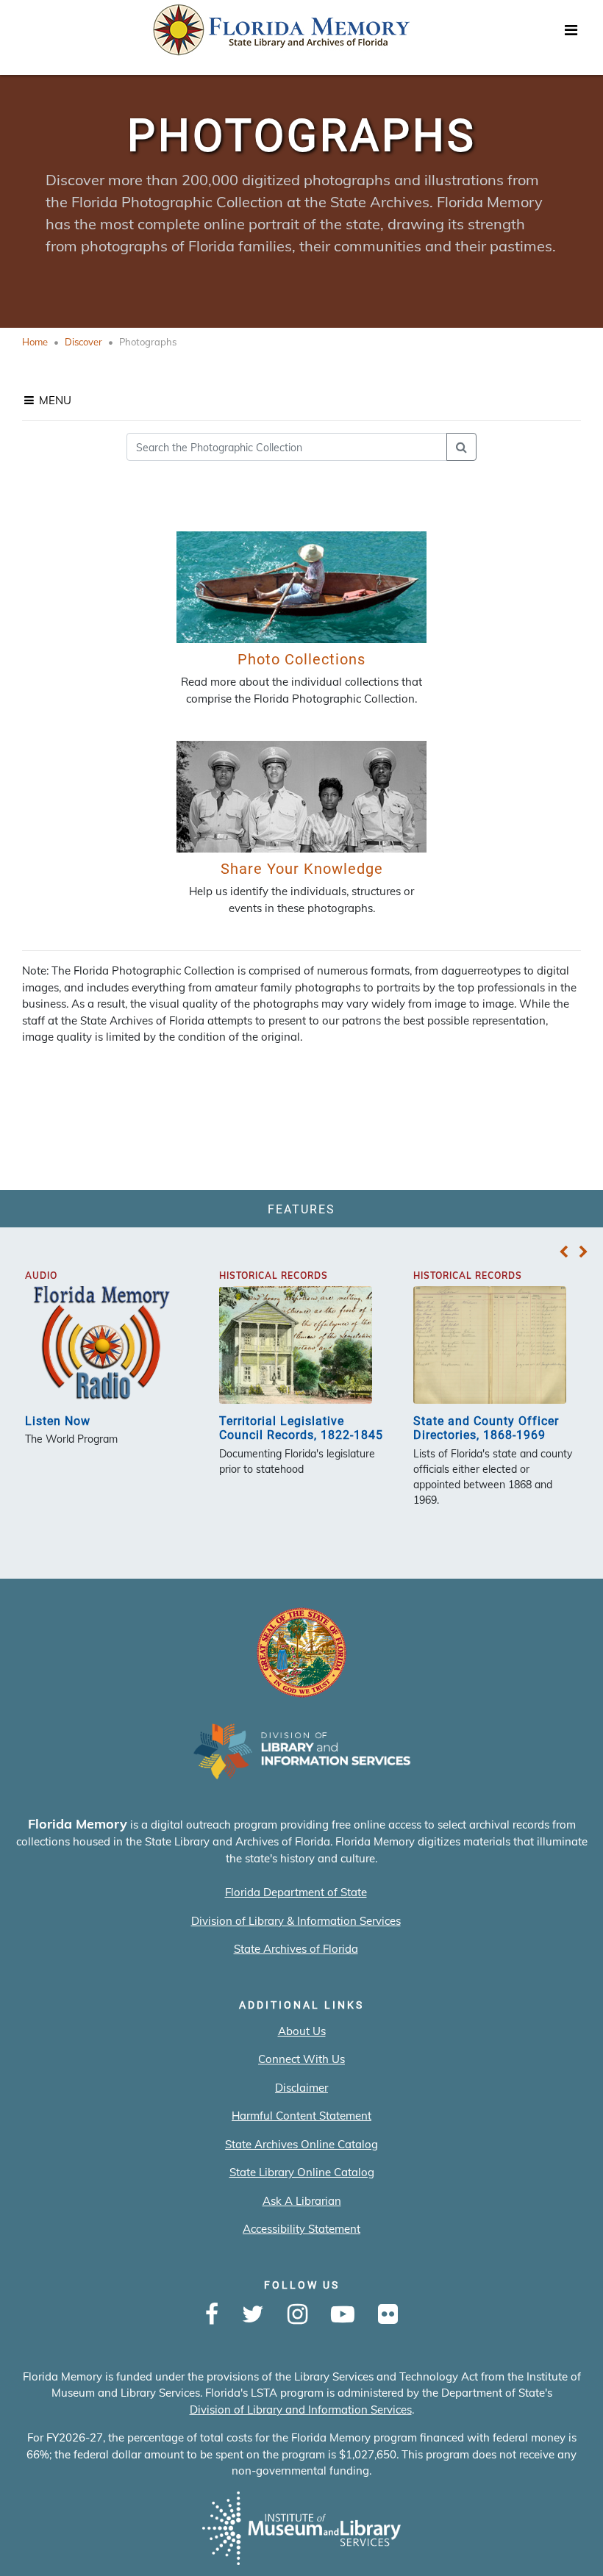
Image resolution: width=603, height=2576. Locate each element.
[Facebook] (212, 2315)
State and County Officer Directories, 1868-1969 (486, 1428)
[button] (564, 1252)
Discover (83, 342)
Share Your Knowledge (302, 869)
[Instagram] (297, 2315)
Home (35, 342)
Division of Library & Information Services (296, 1921)
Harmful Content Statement (301, 2116)
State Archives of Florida (296, 1949)
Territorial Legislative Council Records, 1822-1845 (301, 1428)
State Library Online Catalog (302, 2172)
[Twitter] (253, 2315)
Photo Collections (301, 659)
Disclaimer (301, 2088)
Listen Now (58, 1421)
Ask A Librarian (302, 2201)
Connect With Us (301, 2059)
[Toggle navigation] (571, 34)
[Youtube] (343, 2315)
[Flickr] (388, 2315)
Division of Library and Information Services (301, 2410)
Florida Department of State (296, 1892)
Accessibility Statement (301, 2229)
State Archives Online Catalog (301, 2144)
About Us (302, 2031)
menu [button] (54, 400)
